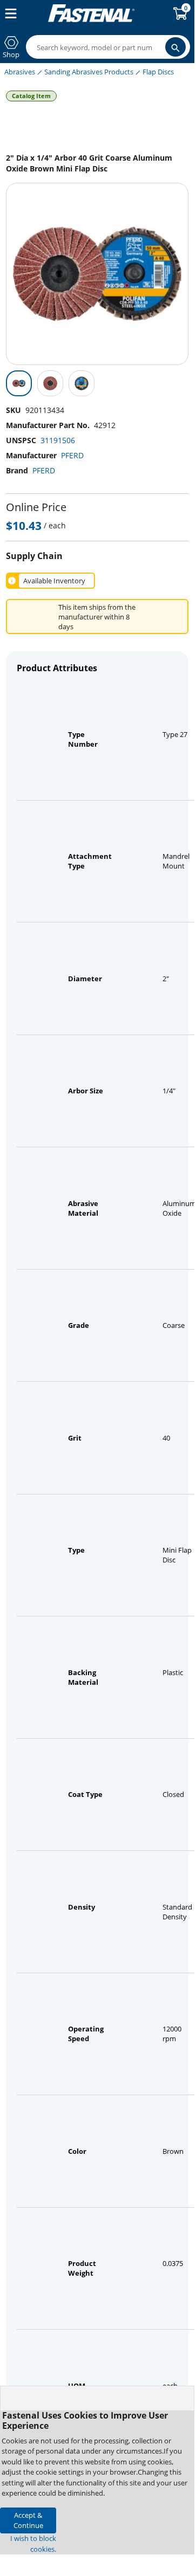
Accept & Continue (28, 2520)
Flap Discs (158, 72)
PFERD (72, 455)
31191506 (58, 440)
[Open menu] (9, 13)
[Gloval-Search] (175, 47)
